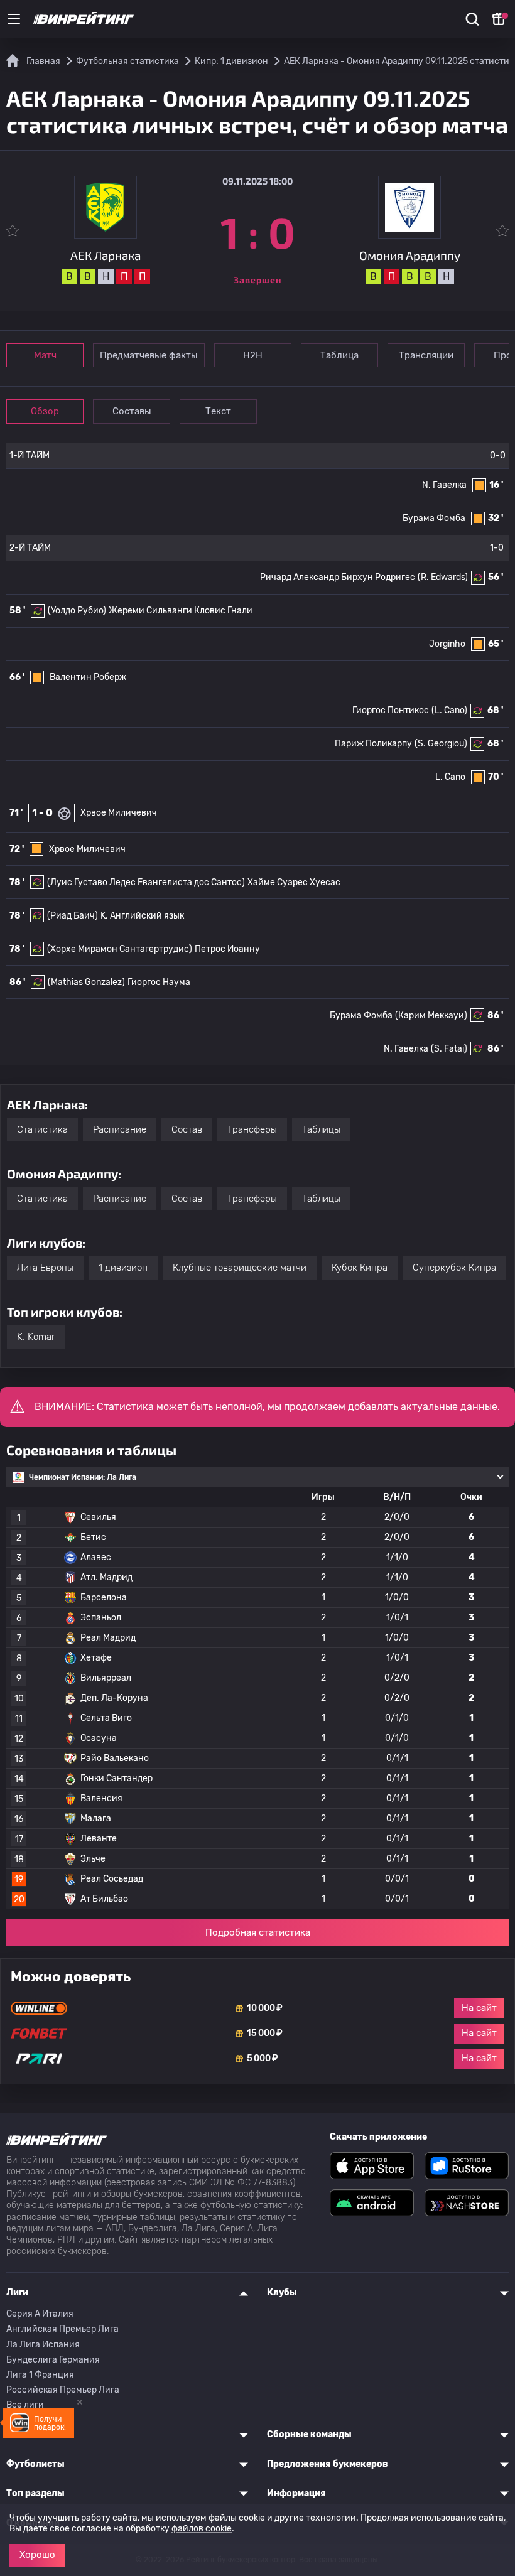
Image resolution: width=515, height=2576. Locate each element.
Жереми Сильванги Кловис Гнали (181, 611)
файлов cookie (202, 2529)
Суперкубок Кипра (454, 1268)
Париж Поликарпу (373, 744)
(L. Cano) (449, 710)
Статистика (42, 1129)
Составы (132, 411)
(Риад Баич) (73, 916)
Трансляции (426, 355)
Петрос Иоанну (227, 949)
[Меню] (14, 19)
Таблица (339, 355)
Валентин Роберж (88, 677)
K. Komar (36, 1337)
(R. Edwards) (443, 577)
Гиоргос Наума (159, 982)
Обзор (45, 411)
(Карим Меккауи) (431, 1016)
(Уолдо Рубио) (77, 611)
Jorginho (447, 644)
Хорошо (37, 2555)
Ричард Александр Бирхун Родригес (338, 577)
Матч (45, 355)
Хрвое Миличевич (119, 813)
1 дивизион (123, 1268)
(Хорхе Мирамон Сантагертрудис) (120, 949)
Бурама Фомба (434, 518)
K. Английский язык (142, 916)
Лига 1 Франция (40, 2375)
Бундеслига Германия (53, 2360)
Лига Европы (45, 1268)
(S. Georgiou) (441, 744)
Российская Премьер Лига (63, 2390)
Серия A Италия (40, 2314)
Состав (187, 1129)
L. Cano (450, 777)
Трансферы (252, 1129)
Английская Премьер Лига (62, 2329)
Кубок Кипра (360, 1268)
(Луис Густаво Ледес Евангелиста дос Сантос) (146, 882)
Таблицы (321, 1129)
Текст (218, 411)
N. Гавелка (444, 485)
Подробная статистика (258, 1932)
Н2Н (253, 355)
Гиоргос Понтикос (391, 710)
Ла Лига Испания (43, 2345)
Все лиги (25, 2405)
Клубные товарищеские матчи (240, 1268)
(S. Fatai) (449, 1049)
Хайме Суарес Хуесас (294, 882)
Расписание (120, 1129)
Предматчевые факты (149, 355)
